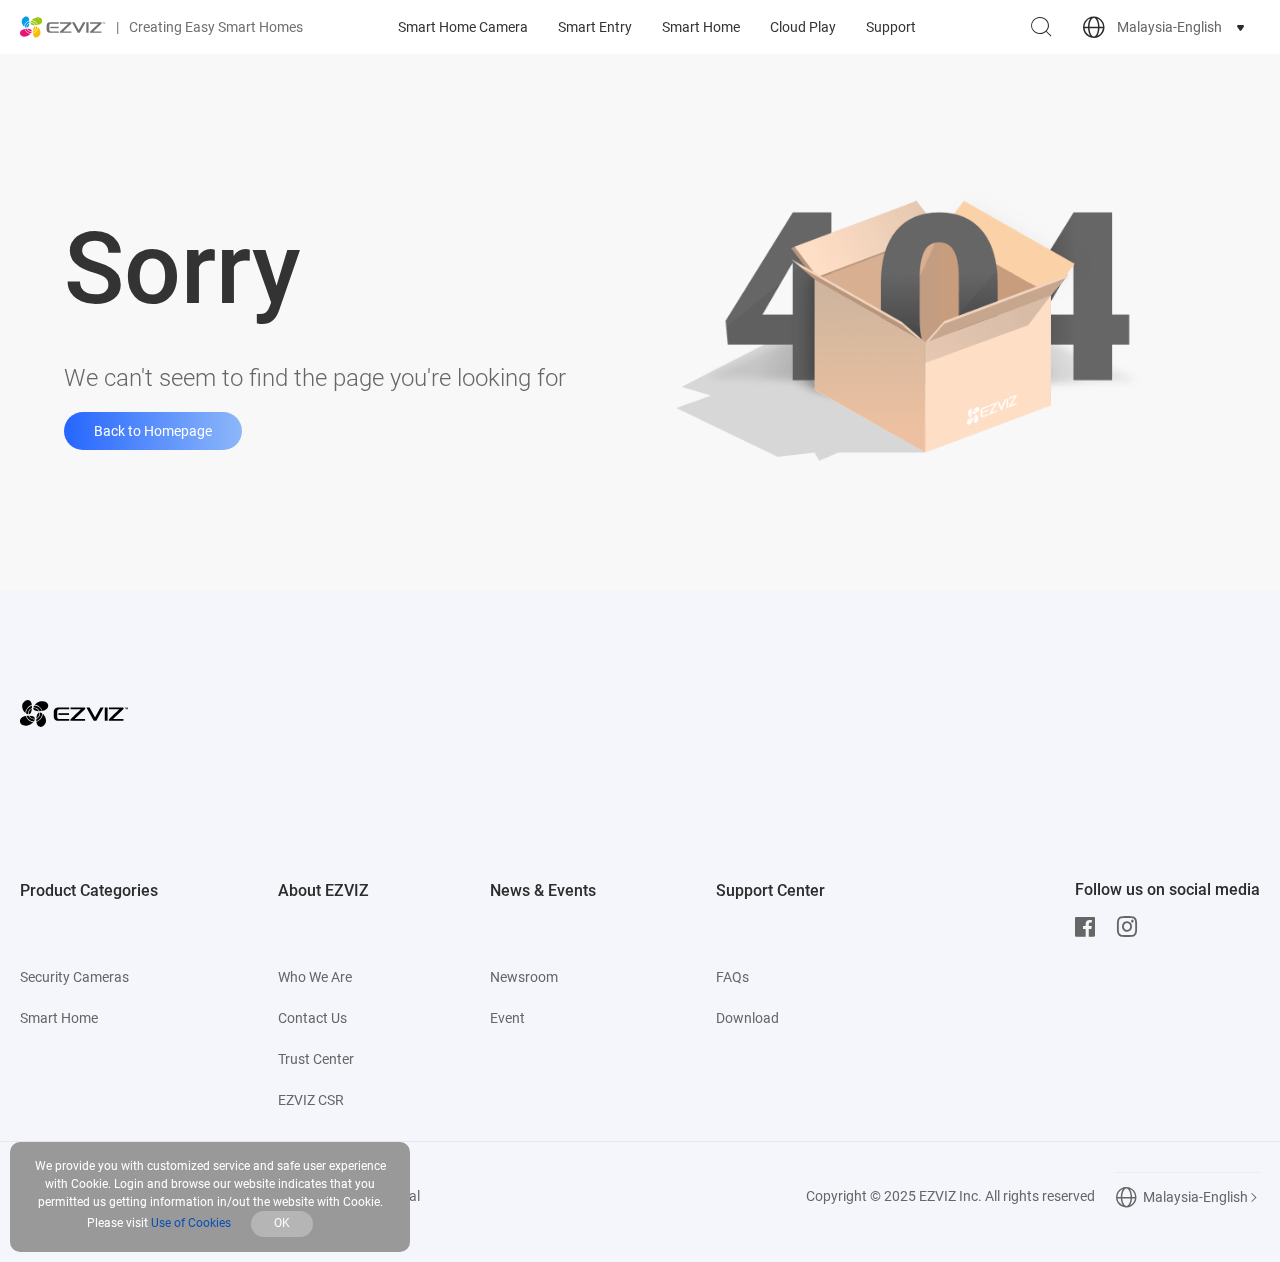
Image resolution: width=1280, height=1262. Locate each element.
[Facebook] (1090, 927)
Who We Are (315, 977)
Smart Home (701, 27)
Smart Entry (595, 27)
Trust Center (316, 1059)
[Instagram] (1132, 927)
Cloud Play (803, 27)
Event (507, 1018)
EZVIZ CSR (311, 1100)
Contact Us (312, 1018)
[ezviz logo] (63, 27)
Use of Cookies (191, 1223)
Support (891, 27)
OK (282, 1223)
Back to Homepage (153, 431)
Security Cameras (74, 977)
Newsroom (524, 977)
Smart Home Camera (463, 27)
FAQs (732, 977)
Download (747, 1018)
